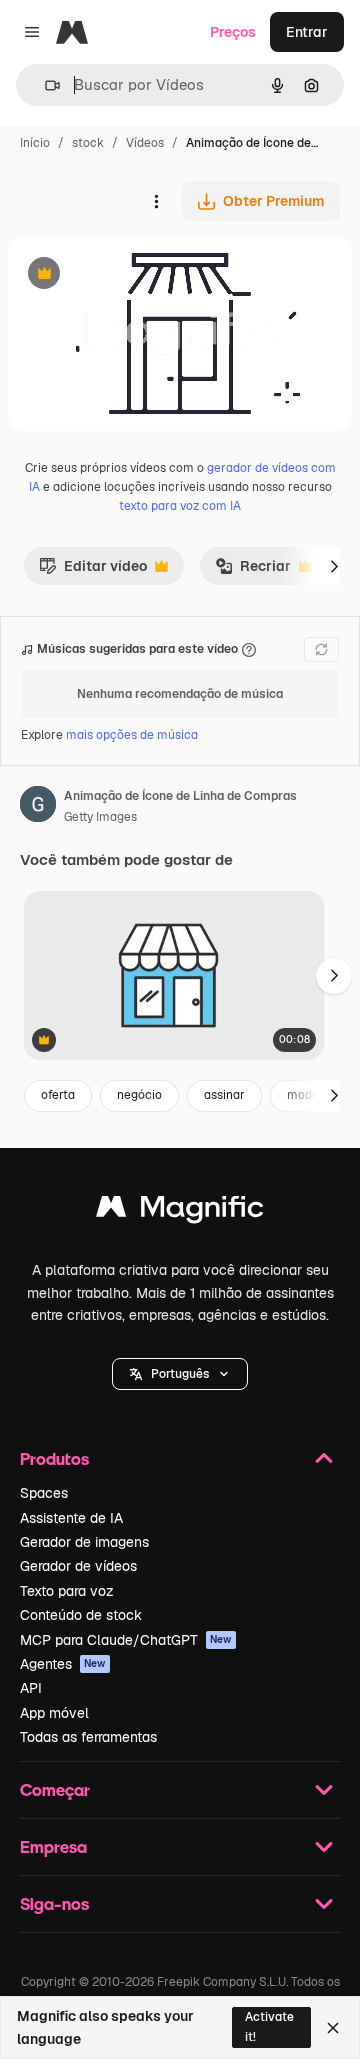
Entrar (307, 32)
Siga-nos (54, 1903)
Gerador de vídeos (78, 1566)
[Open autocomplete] (44, 85)
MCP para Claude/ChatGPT (126, 1640)
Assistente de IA (71, 1518)
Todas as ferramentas (88, 1737)
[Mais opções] (156, 201)
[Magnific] (180, 1211)
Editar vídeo (93, 571)
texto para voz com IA (180, 506)
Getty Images (100, 817)
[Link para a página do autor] (38, 807)
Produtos (54, 1458)
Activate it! (269, 2026)
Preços (233, 32)
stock (88, 143)
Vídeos (145, 143)
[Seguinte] (334, 566)
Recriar (253, 571)
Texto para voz (67, 1591)
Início (35, 143)
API (31, 1688)
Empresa (53, 1846)
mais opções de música (132, 735)
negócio (139, 1095)
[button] (180, 1374)
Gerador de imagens (84, 1542)
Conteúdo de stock (81, 1615)
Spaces (44, 1493)
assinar (224, 1095)
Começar (55, 1789)
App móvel (54, 1713)
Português (180, 1374)
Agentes (63, 1664)
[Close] (333, 2028)
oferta (58, 1095)
